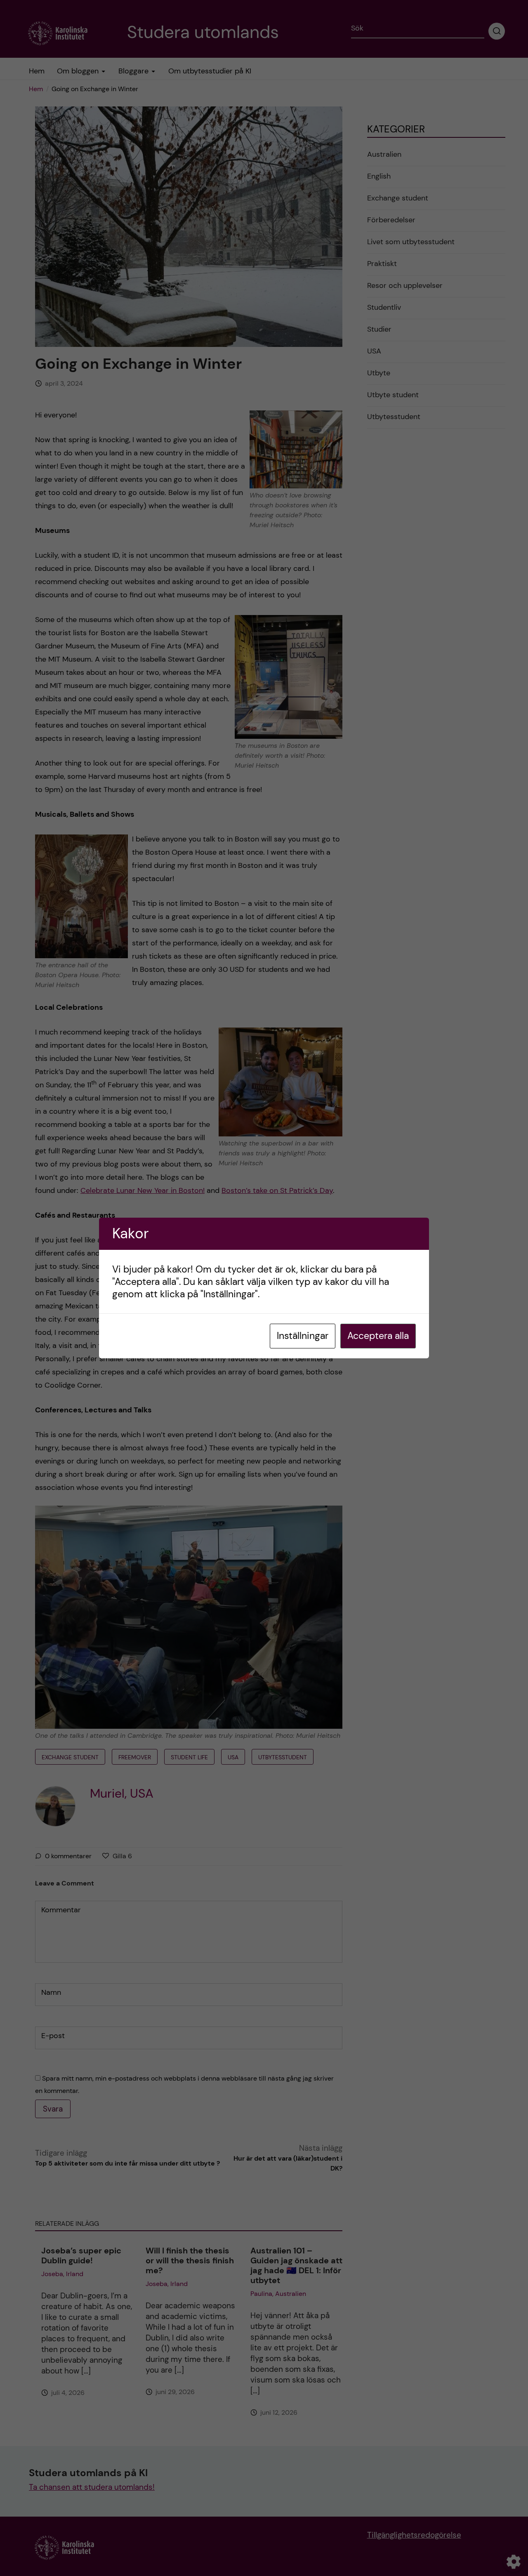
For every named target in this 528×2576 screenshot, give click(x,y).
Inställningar (303, 1336)
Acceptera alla (378, 1336)
